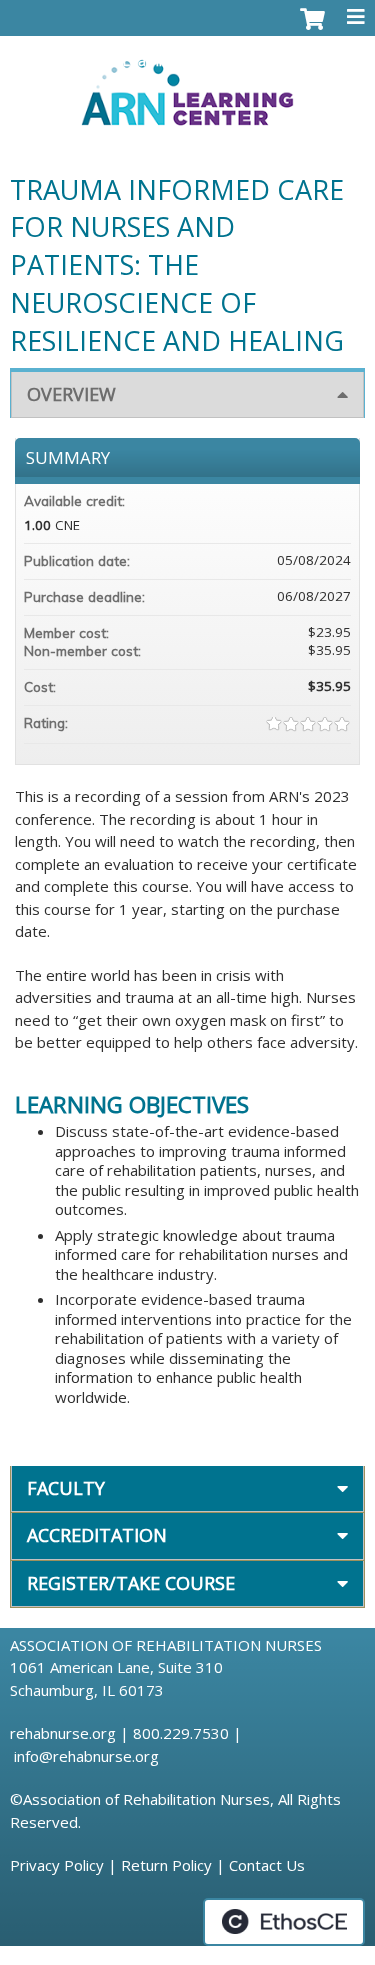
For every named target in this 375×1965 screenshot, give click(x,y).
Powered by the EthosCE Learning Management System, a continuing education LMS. (284, 1922)
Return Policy (166, 1865)
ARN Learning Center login (176, 61)
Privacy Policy (57, 1865)
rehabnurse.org (63, 1733)
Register (322, 61)
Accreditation (97, 1535)
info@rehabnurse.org (86, 1756)
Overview (71, 394)
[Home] (187, 85)
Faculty (66, 1488)
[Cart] (312, 29)
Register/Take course (131, 1583)
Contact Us (267, 1865)
